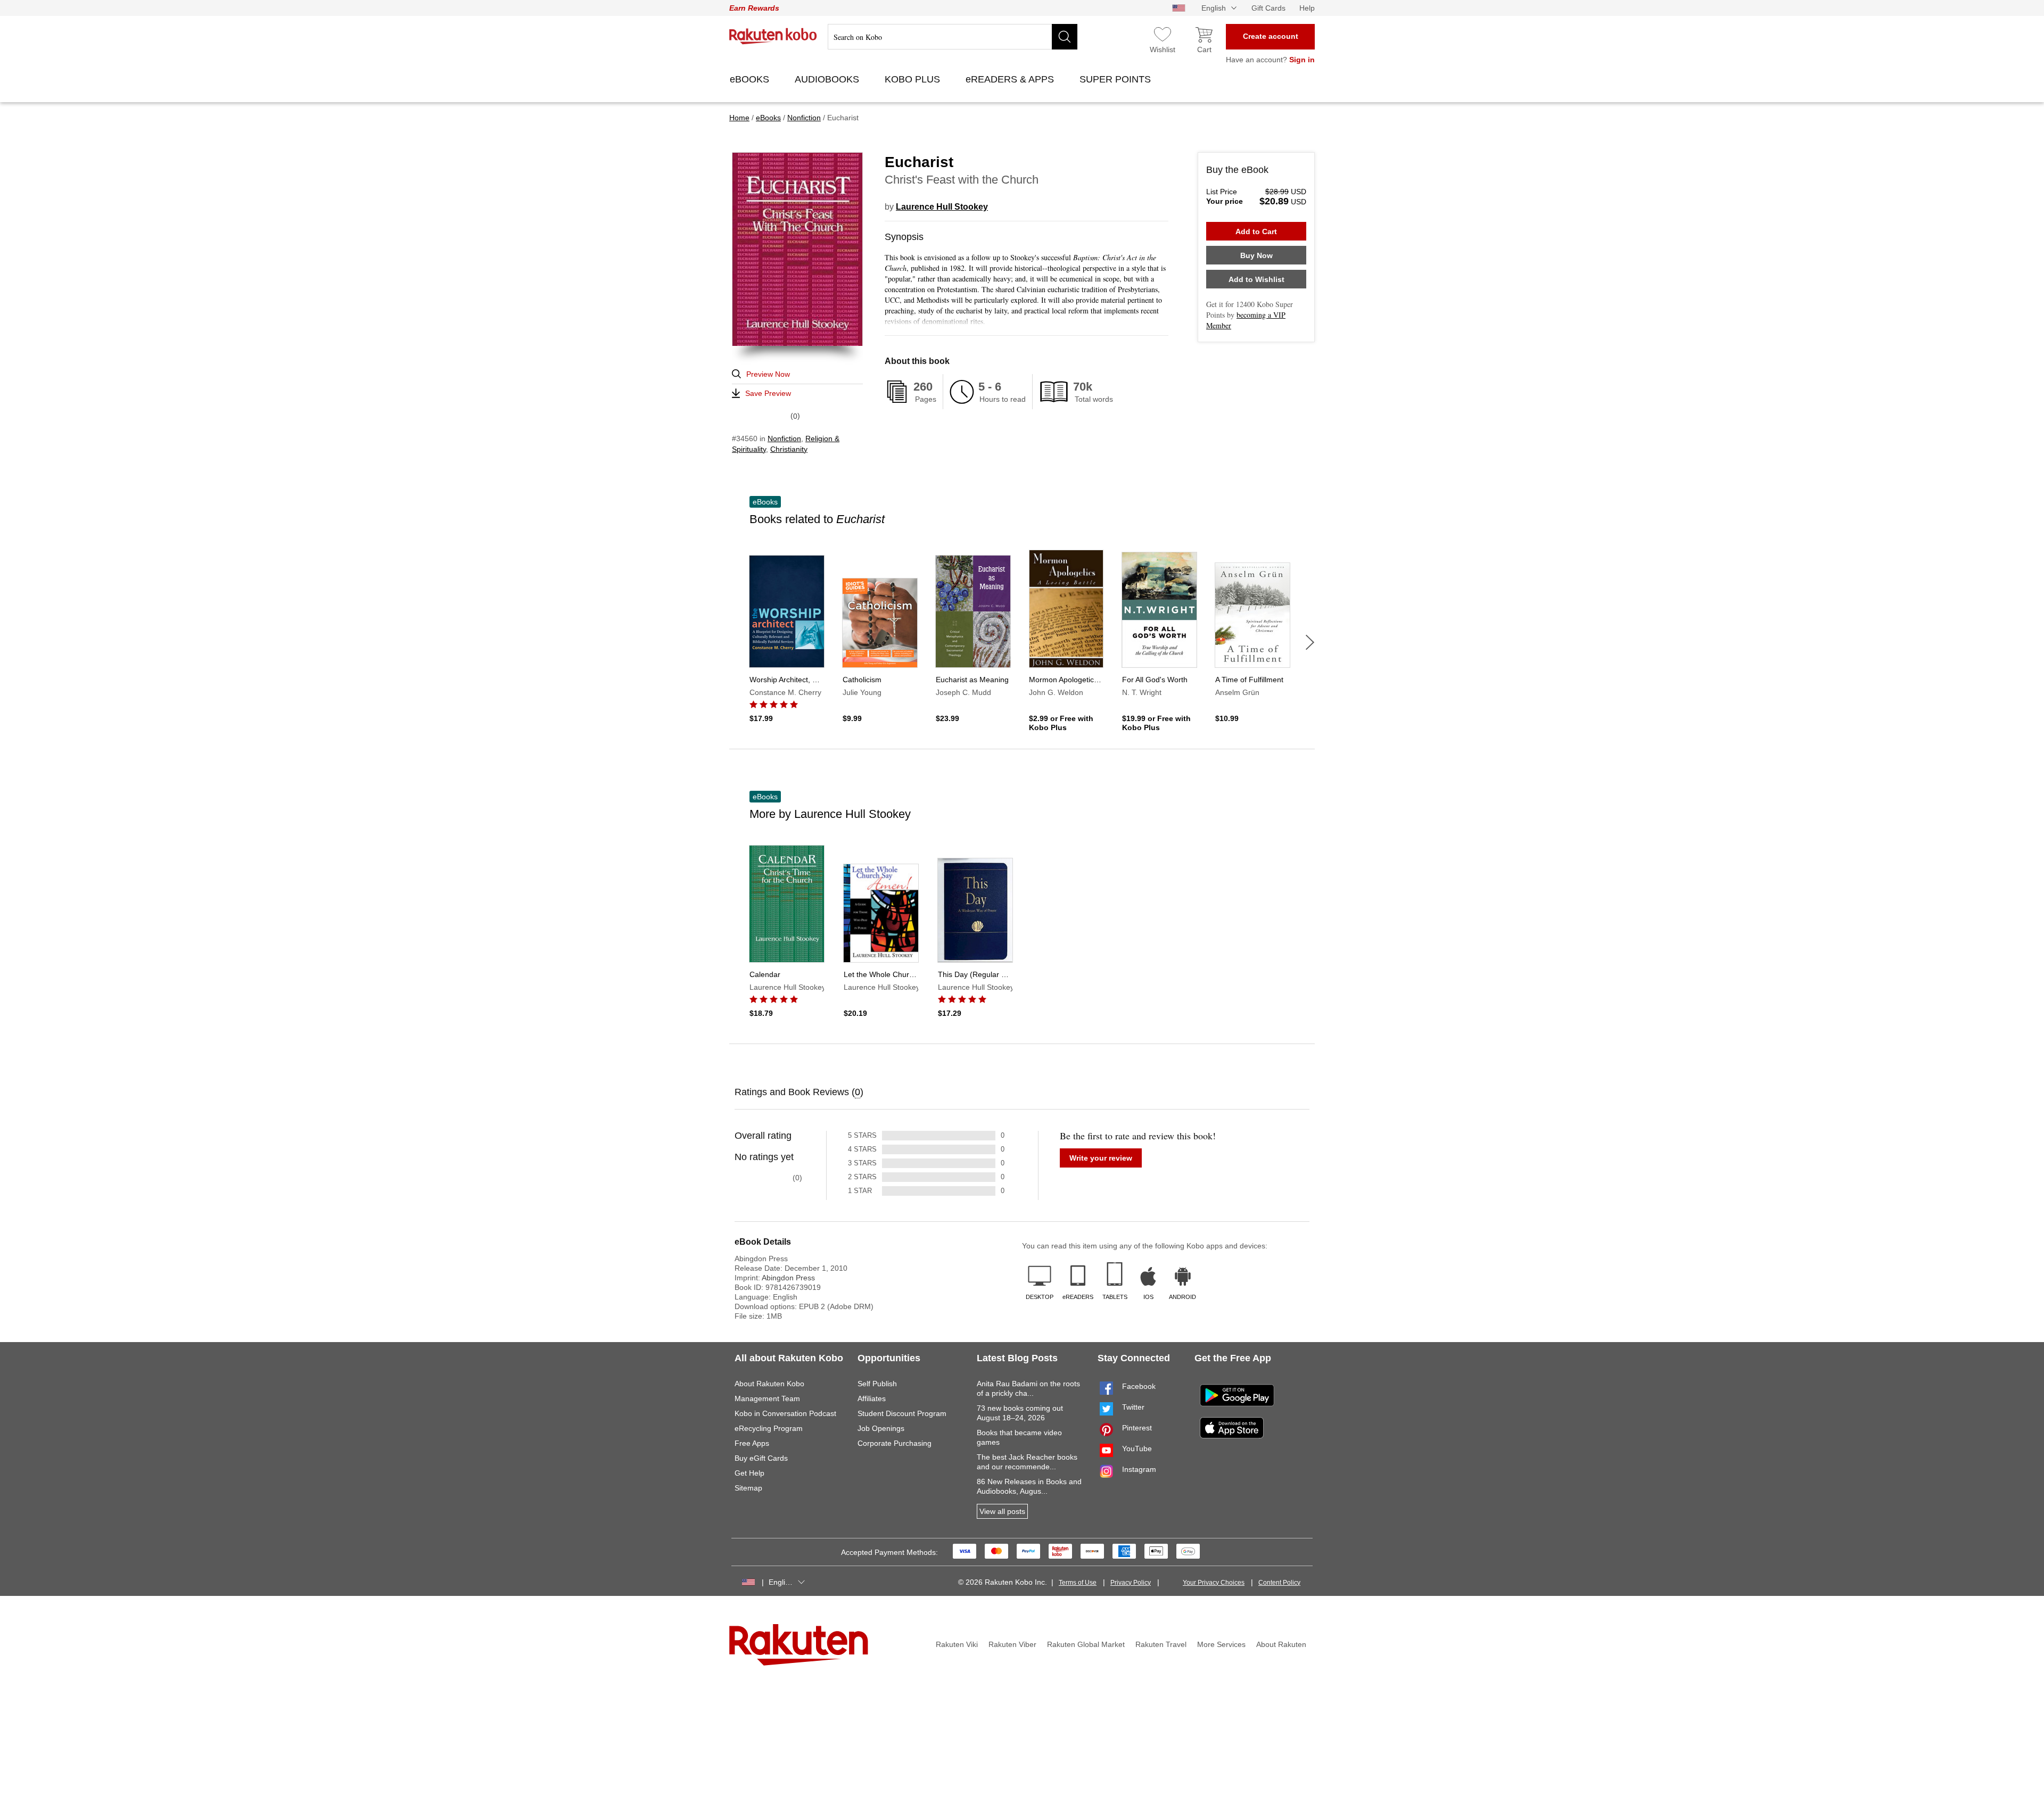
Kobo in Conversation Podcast (785, 1413)
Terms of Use (1078, 1583)
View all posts (1002, 1511)
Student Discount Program (902, 1413)
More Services (1221, 1644)
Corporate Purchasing (895, 1443)
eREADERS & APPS (1011, 79)
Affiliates (872, 1398)
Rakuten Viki (957, 1644)
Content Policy (1279, 1583)
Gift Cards (1268, 8)
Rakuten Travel (1161, 1644)
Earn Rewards (754, 8)
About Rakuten (1281, 1644)
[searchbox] (953, 37)
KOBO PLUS (914, 79)
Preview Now (768, 374)
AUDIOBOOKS (828, 79)
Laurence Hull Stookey (942, 207)
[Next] (1310, 642)
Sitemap (748, 1488)
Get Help (749, 1473)
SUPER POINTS (1116, 79)
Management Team (767, 1398)
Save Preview (768, 393)
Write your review (1101, 1158)
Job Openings (881, 1428)
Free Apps (752, 1443)
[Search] (1065, 37)
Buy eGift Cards (761, 1458)
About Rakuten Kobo (769, 1384)
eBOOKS (751, 79)
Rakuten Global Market (1086, 1644)
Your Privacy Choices (1214, 1583)
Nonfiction (784, 438)
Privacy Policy (1131, 1583)
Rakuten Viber (1012, 1644)
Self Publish (877, 1384)
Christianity (789, 449)
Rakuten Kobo (773, 36)
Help (1307, 8)
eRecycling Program (769, 1428)
